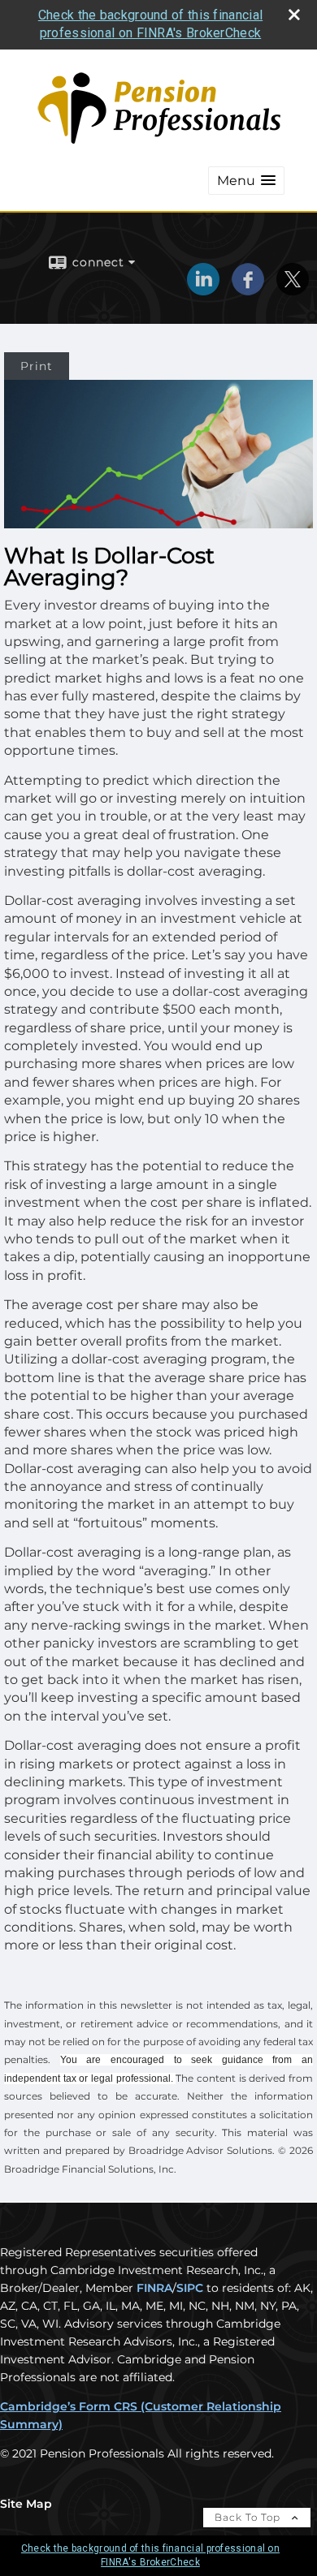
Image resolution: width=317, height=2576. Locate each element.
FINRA (154, 2288)
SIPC (190, 2288)
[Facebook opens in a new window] (248, 290)
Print (37, 366)
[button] (246, 181)
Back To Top (249, 2517)
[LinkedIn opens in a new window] (203, 290)
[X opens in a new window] (293, 290)
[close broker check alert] (294, 15)
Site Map (26, 2504)
